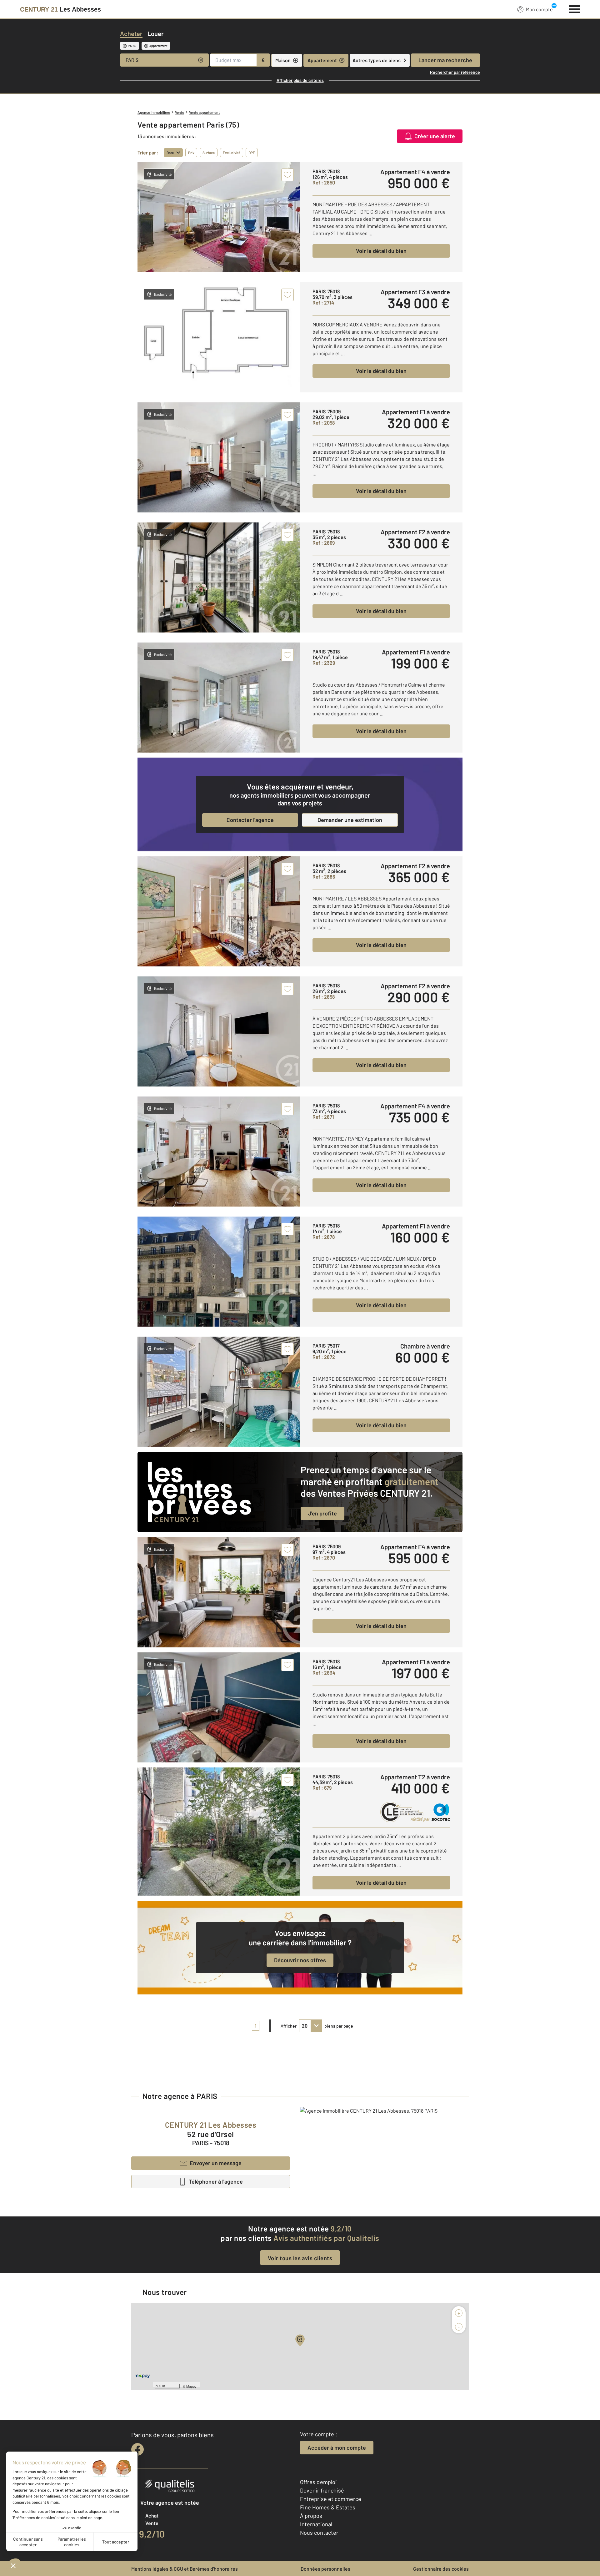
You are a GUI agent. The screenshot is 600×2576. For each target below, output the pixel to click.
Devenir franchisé (322, 2490)
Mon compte (539, 9)
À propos (311, 2516)
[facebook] (137, 2449)
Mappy (191, 2386)
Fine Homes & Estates (328, 2507)
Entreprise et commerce (331, 2499)
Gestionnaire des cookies (441, 2569)
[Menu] (575, 8)
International (316, 2524)
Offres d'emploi (318, 2482)
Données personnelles (325, 2569)
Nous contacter (319, 2533)
